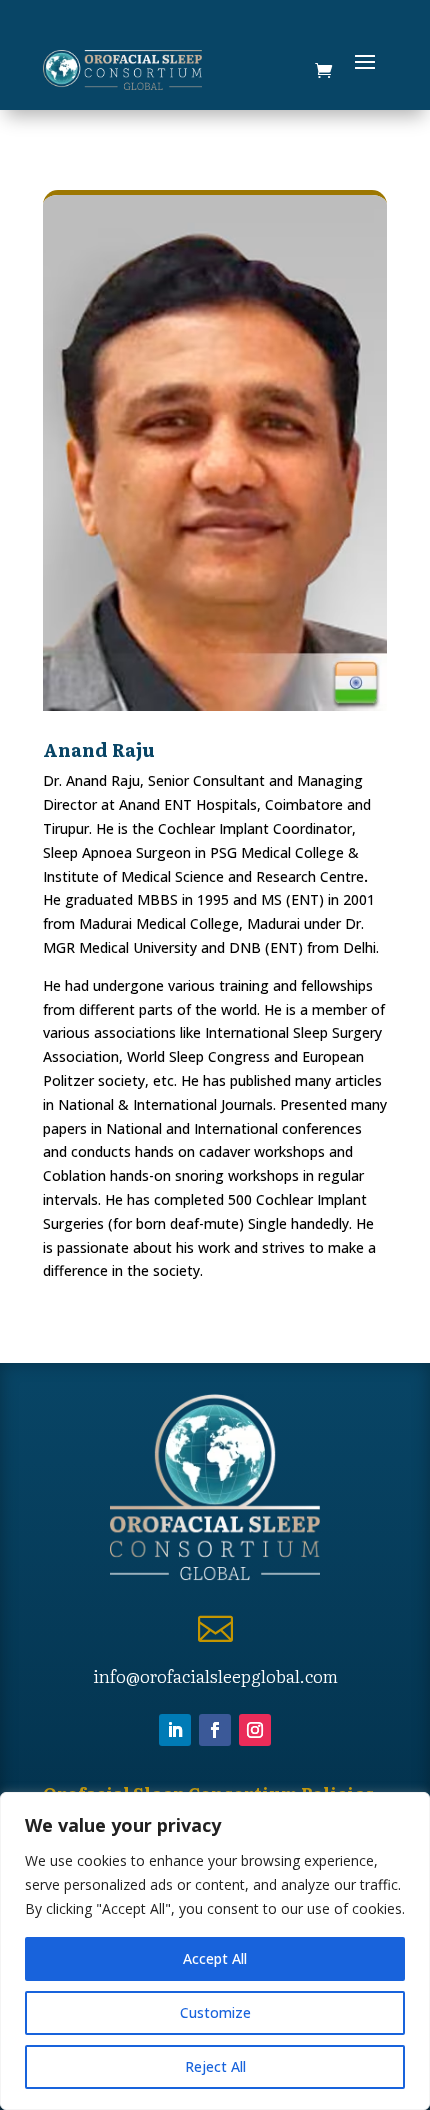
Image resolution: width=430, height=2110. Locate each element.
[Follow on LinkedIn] (175, 1730)
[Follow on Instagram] (255, 1730)
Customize (215, 2012)
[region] (215, 1951)
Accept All (215, 1958)
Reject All (215, 2066)
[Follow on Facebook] (215, 1730)
